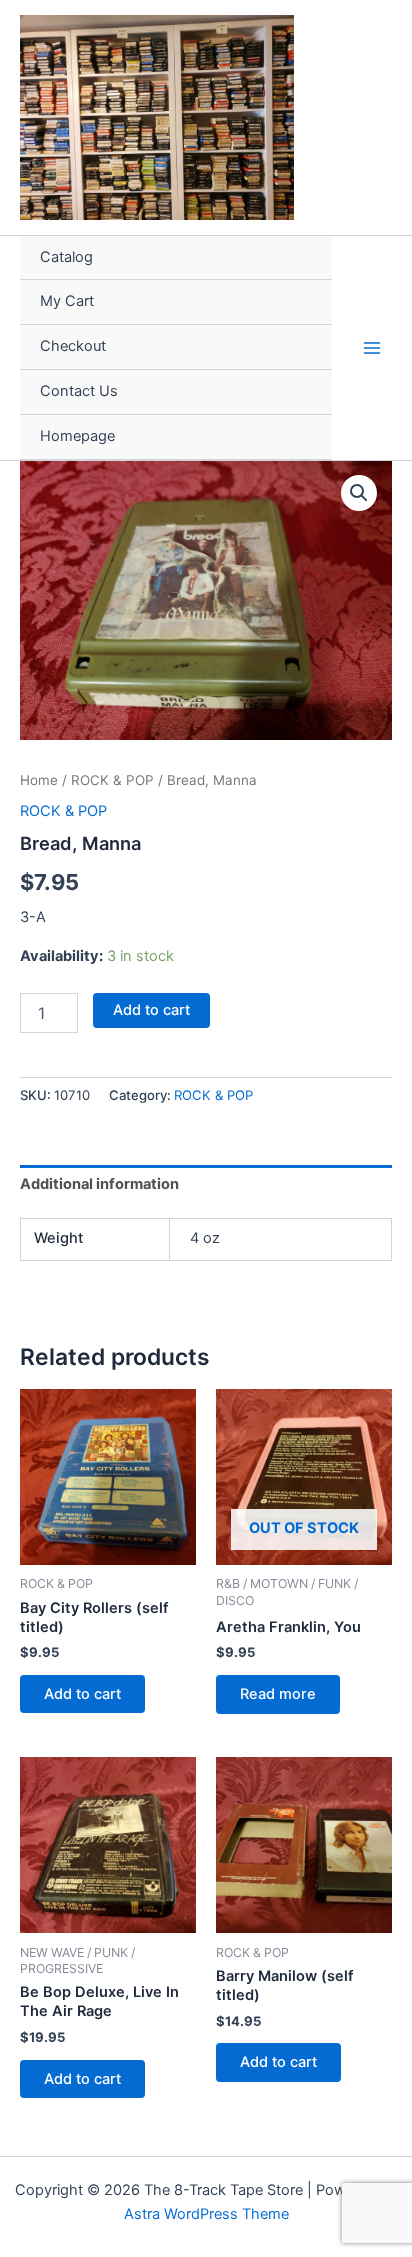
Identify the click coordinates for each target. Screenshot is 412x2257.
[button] (359, 493)
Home (39, 780)
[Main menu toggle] (372, 347)
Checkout (73, 346)
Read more (278, 1694)
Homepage (77, 436)
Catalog (66, 257)
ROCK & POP (112, 780)
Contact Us (79, 391)
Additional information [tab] (99, 1184)
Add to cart (151, 1010)
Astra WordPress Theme (206, 2214)
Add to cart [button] (82, 1694)
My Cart (67, 301)
